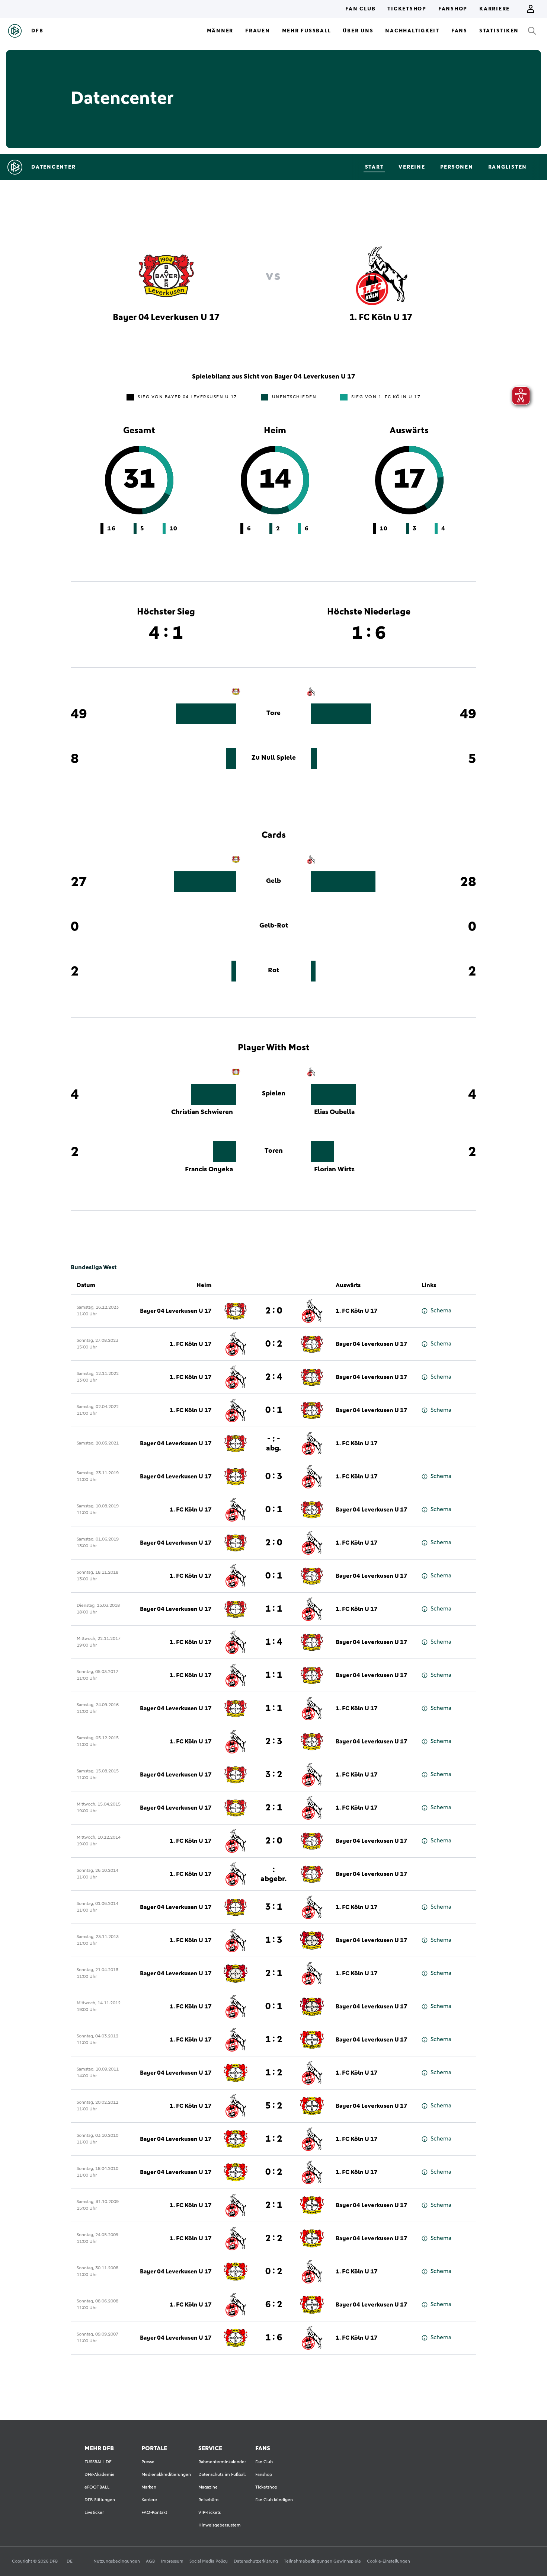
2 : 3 (274, 1742)
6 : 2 (274, 2305)
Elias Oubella (334, 1112)
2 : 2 (274, 2238)
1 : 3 (274, 1940)
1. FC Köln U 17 (357, 1311)
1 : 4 (274, 1642)
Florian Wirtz (334, 1169)
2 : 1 (274, 1808)
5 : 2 (274, 2106)
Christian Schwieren (202, 1112)
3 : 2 (274, 1775)
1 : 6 (274, 2338)
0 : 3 (274, 1477)
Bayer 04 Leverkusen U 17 (176, 1311)
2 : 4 (274, 1377)
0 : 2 (274, 1344)
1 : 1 (274, 1609)
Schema (441, 1311)
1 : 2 (274, 2040)
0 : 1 (274, 1410)
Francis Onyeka (209, 1169)
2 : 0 (274, 1311)
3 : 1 (274, 1907)
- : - (273, 1443)
